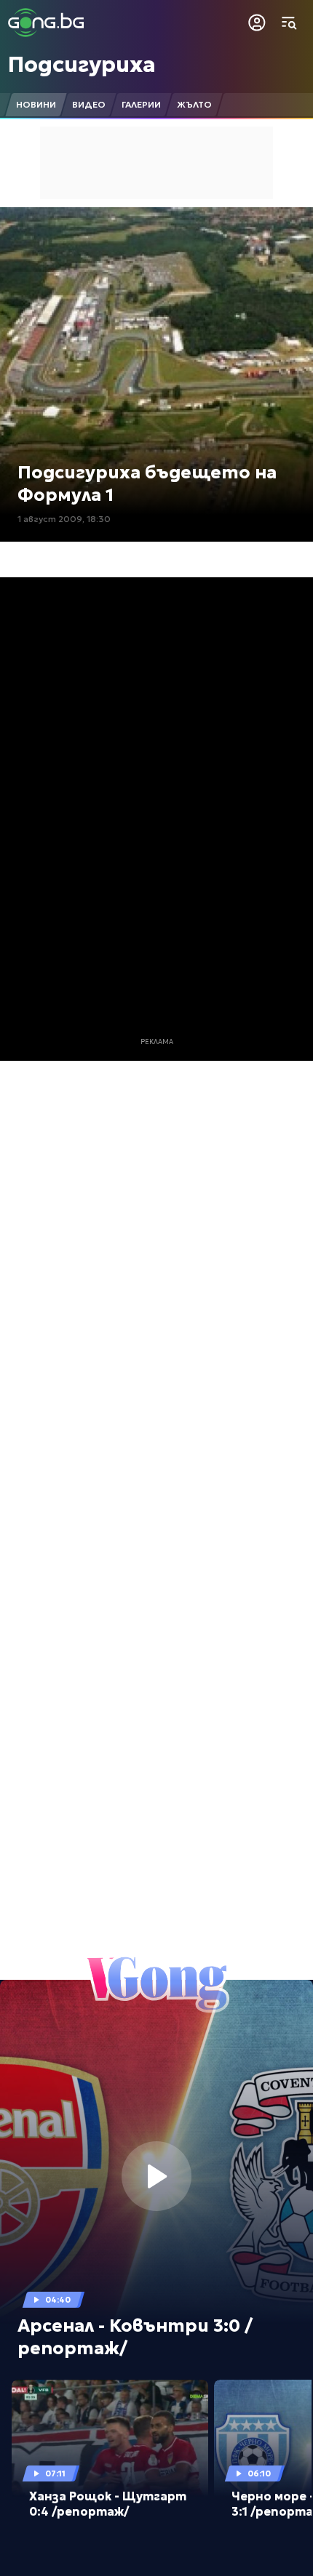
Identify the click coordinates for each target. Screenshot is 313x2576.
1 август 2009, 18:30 (64, 519)
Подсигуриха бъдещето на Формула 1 (147, 484)
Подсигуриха (82, 64)
